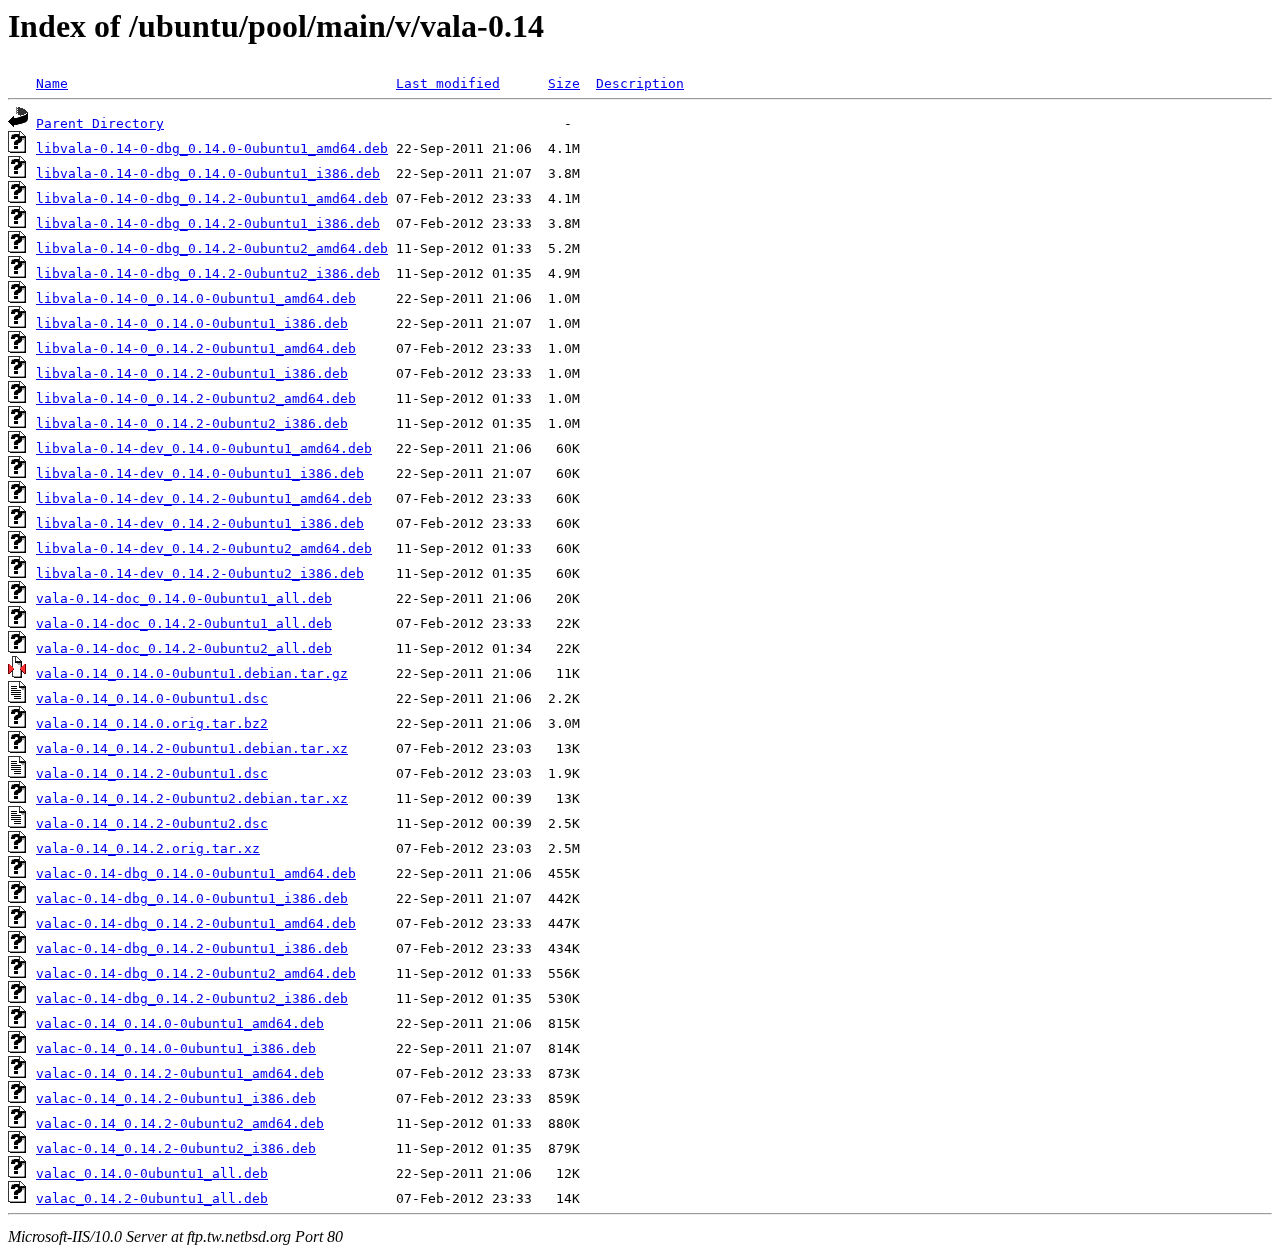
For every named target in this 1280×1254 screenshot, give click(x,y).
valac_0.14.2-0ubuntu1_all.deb (152, 1198)
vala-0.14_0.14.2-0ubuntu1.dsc (152, 773)
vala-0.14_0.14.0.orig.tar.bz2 (152, 723)
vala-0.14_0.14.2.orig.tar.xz (148, 848)
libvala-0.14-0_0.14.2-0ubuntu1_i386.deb (192, 373)
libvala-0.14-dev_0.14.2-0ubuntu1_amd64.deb (204, 498)
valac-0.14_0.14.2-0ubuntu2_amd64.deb (180, 1123)
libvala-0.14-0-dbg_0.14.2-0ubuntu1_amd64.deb (212, 198)
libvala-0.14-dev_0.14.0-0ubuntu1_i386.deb (200, 473)
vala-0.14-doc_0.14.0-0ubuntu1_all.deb (184, 598)
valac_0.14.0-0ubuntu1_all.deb (152, 1173)
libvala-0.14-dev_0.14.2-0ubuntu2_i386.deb (200, 573)
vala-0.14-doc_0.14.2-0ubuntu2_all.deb (184, 648)
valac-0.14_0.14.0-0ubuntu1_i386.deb (176, 1048)
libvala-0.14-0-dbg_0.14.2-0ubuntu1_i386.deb (208, 223)
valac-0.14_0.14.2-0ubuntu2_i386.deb (176, 1148)
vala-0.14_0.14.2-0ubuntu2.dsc (152, 823)
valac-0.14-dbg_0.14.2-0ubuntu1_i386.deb (192, 948)
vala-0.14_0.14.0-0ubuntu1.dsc (152, 698)
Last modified (448, 83)
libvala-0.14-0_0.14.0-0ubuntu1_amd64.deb (196, 298)
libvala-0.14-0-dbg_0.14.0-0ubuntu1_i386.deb (208, 173)
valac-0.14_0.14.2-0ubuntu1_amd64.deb (180, 1073)
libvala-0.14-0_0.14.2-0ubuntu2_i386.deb (192, 423)
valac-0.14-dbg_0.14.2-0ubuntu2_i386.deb (192, 998)
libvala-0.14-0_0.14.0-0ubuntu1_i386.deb (192, 323)
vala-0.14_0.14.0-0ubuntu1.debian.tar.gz (192, 673)
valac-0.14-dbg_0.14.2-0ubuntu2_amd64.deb (196, 973)
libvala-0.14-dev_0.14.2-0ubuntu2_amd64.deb (204, 548)
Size (564, 83)
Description (640, 83)
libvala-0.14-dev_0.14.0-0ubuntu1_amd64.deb (204, 448)
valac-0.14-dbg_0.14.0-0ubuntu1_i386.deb (192, 898)
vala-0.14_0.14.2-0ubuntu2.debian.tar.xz (192, 798)
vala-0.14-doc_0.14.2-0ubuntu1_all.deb (184, 623)
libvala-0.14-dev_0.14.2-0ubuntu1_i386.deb (200, 523)
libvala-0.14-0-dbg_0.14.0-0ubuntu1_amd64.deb (212, 148)
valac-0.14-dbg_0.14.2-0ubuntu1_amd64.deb (196, 923)
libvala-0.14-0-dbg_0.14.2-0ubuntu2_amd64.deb (212, 248)
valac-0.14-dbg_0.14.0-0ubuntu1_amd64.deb (196, 873)
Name (52, 83)
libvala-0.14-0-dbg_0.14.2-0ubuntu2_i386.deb (208, 273)
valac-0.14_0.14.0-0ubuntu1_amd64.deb (180, 1023)
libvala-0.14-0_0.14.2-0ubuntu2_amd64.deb (196, 398)
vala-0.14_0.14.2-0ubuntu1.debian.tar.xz (192, 748)
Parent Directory (100, 123)
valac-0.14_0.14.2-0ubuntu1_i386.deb (176, 1098)
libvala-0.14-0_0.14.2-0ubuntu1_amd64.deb (196, 348)
